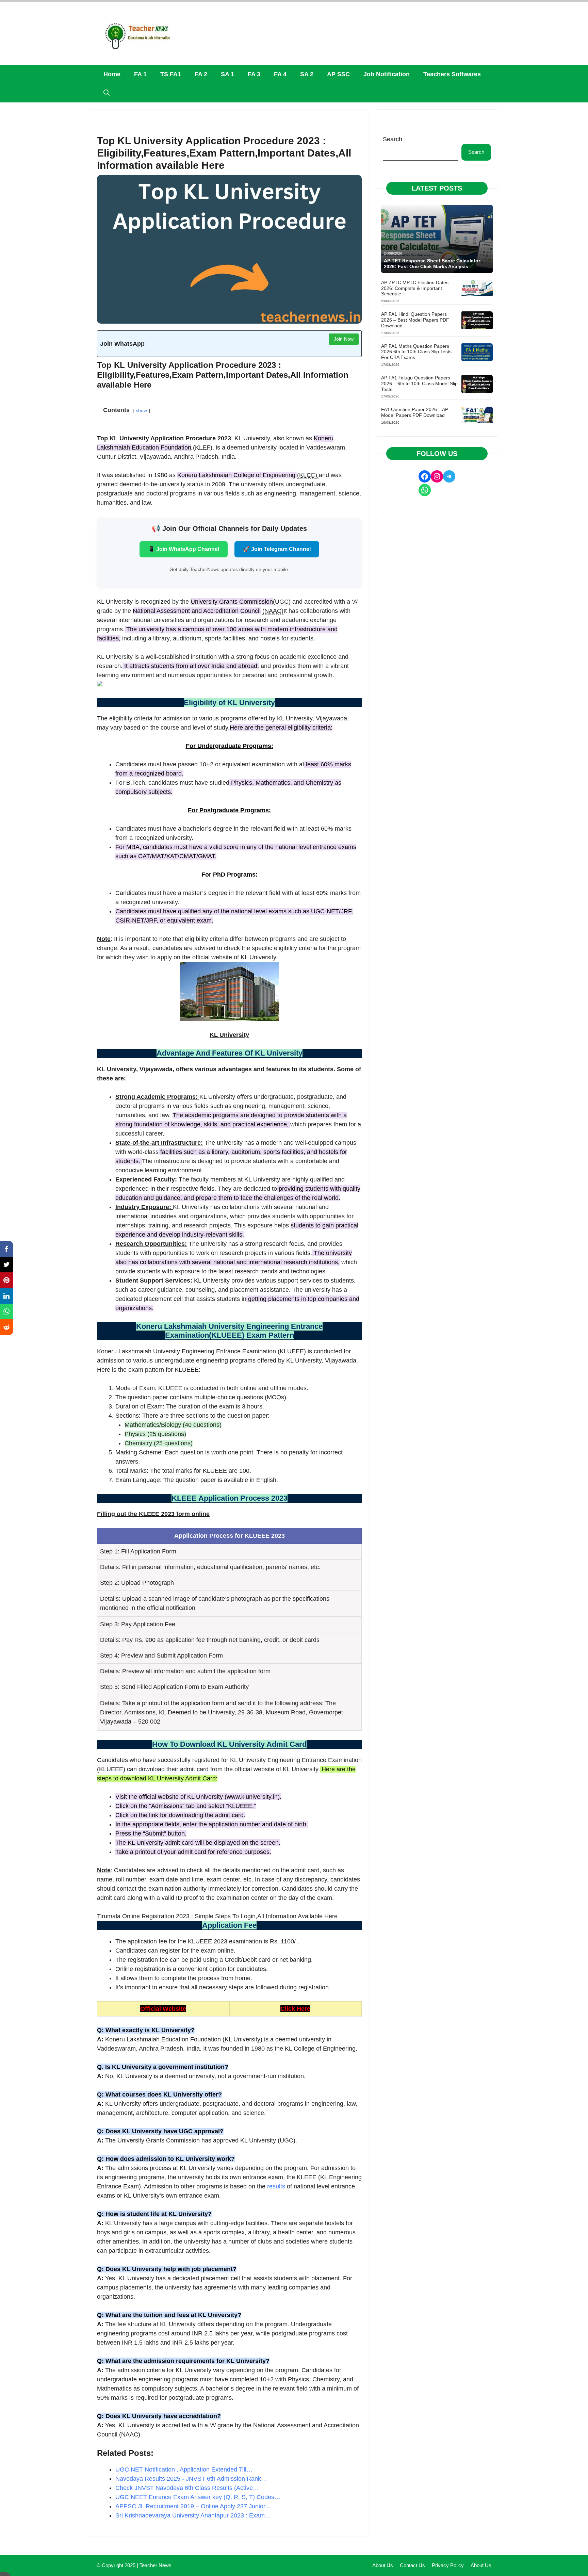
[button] (107, 93)
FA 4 (280, 74)
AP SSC (338, 74)
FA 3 (254, 74)
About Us (383, 2565)
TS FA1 (171, 74)
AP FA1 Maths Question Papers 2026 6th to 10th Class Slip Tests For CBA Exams (416, 352)
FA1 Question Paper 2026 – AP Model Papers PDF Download (415, 412)
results (276, 2186)
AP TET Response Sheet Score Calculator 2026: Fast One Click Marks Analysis (432, 264)
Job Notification (387, 74)
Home (112, 74)
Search (393, 139)
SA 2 (307, 74)
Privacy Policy (448, 2565)
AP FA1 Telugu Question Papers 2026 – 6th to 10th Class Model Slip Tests (419, 384)
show (141, 410)
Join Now (344, 339)
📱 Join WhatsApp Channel (184, 549)
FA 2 (201, 74)
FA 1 (140, 74)
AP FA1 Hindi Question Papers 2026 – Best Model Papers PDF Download (415, 320)
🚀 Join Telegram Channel (277, 549)
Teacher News (156, 2565)
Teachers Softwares (452, 74)
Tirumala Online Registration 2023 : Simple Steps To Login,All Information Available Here (217, 1916)
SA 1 (227, 74)
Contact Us (412, 2565)
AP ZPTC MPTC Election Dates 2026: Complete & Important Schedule (415, 288)
